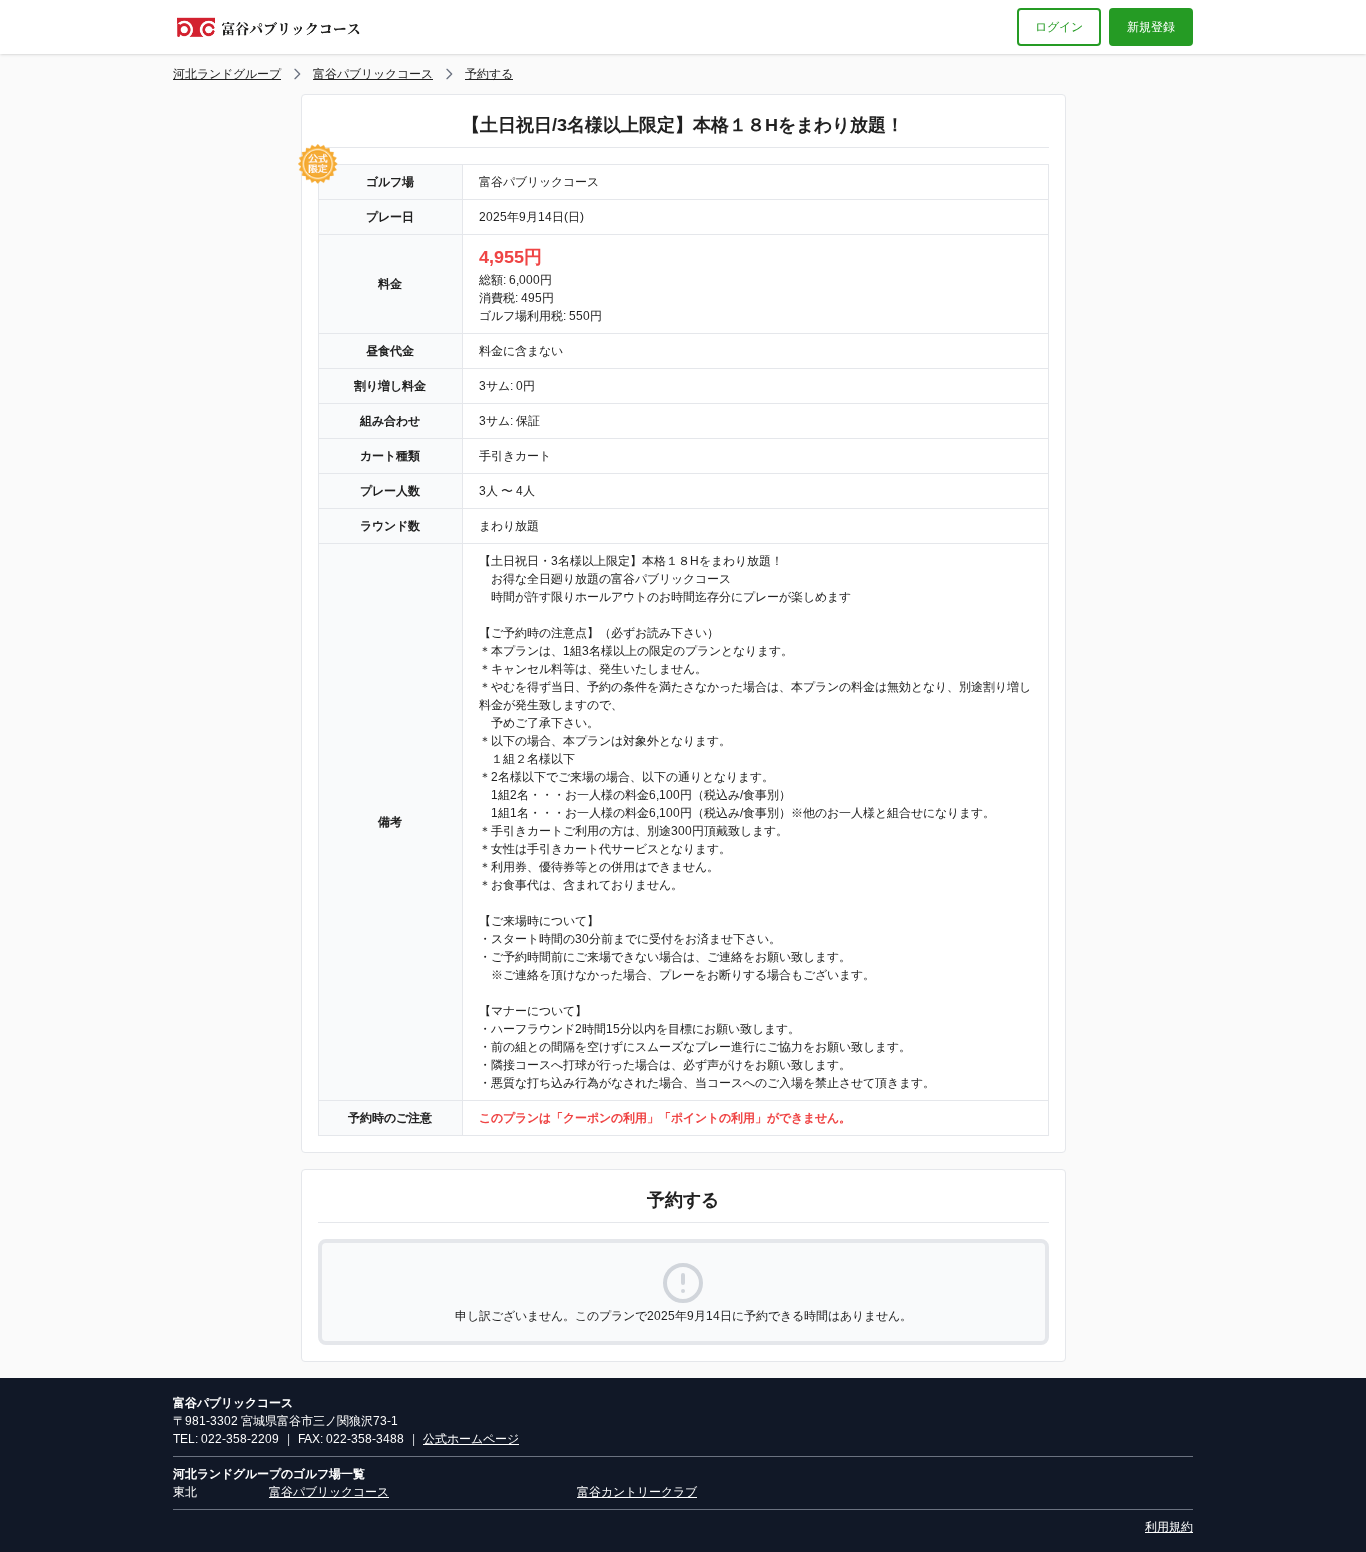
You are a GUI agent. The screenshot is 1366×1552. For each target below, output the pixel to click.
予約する (489, 74)
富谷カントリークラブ (637, 1492)
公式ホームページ (471, 1439)
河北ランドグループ (227, 74)
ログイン (1059, 27)
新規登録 (1151, 27)
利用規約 (1169, 1527)
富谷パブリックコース (373, 74)
